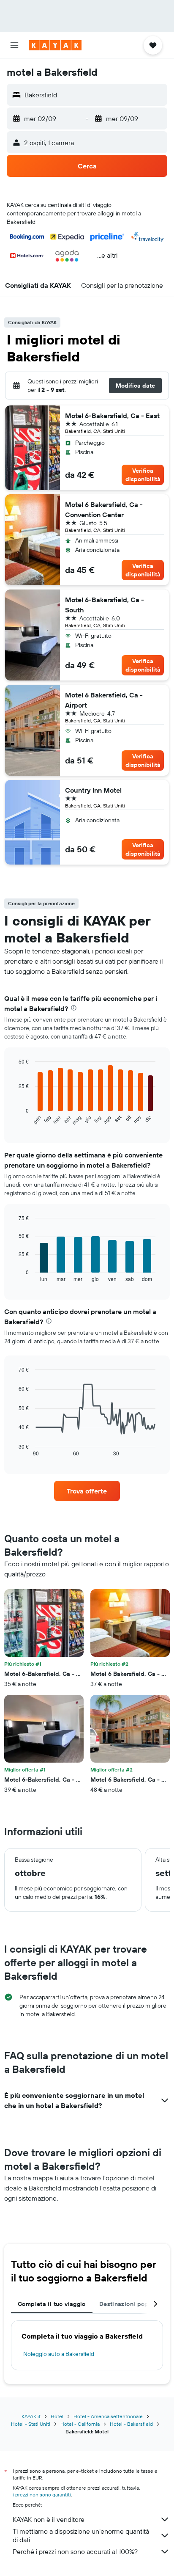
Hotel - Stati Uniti (31, 2424)
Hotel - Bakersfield (131, 2424)
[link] (87, 1491)
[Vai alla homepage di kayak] (55, 45)
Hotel (57, 2416)
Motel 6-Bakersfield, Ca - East (112, 416)
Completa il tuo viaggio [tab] (52, 2304)
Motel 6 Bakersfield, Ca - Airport (104, 700)
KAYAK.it (31, 2416)
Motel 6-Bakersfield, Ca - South (105, 605)
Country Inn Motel (93, 790)
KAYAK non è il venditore (49, 2519)
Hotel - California (80, 2424)
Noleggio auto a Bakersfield (59, 2354)
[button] (14, 45)
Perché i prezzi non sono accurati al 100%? (75, 2551)
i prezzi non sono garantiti (42, 2495)
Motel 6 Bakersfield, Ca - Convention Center (104, 510)
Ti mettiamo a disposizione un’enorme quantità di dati (81, 2535)
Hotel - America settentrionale (108, 2416)
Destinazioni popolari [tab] (130, 2304)
